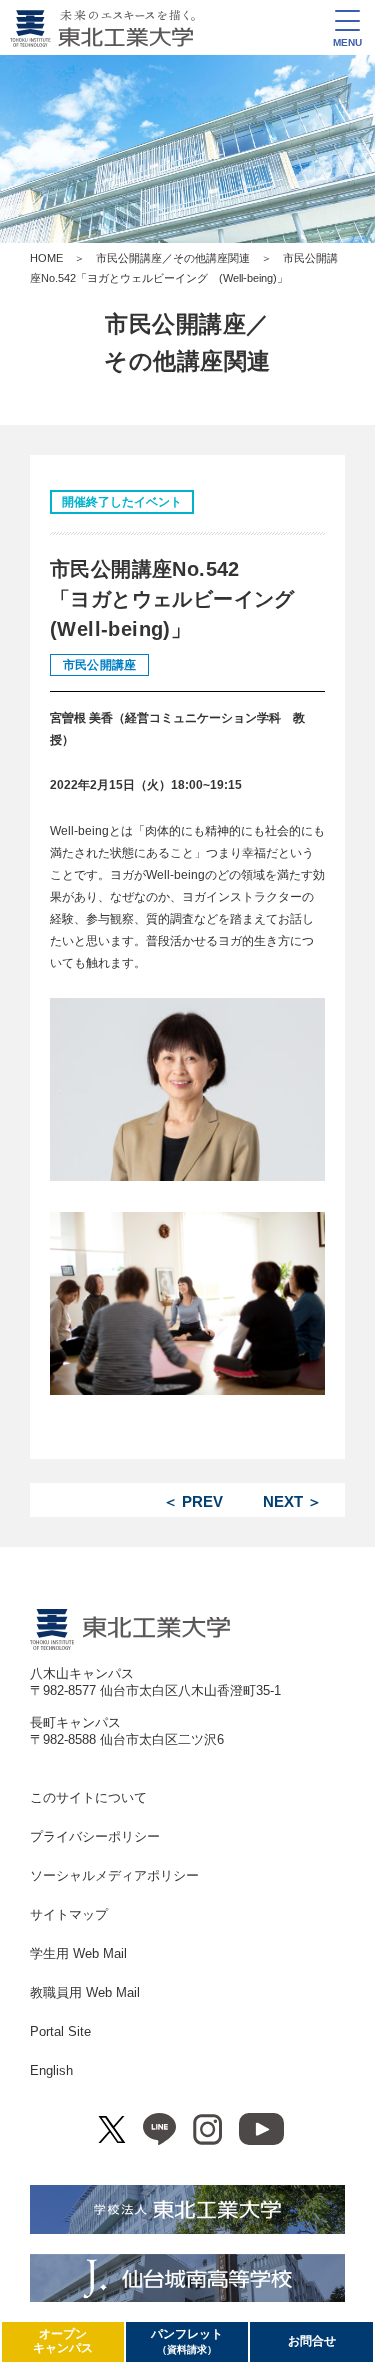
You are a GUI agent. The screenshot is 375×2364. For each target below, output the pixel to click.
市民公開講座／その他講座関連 (173, 258)
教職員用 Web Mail (85, 1992)
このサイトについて (88, 1797)
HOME (46, 258)
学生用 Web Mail (78, 1953)
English (51, 2070)
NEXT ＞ (292, 1501)
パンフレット (187, 2341)
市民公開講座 (99, 665)
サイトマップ (69, 1914)
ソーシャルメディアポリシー (114, 1875)
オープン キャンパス (63, 2341)
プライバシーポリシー (95, 1836)
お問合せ (312, 2341)
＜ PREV (193, 1501)
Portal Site (60, 2031)
